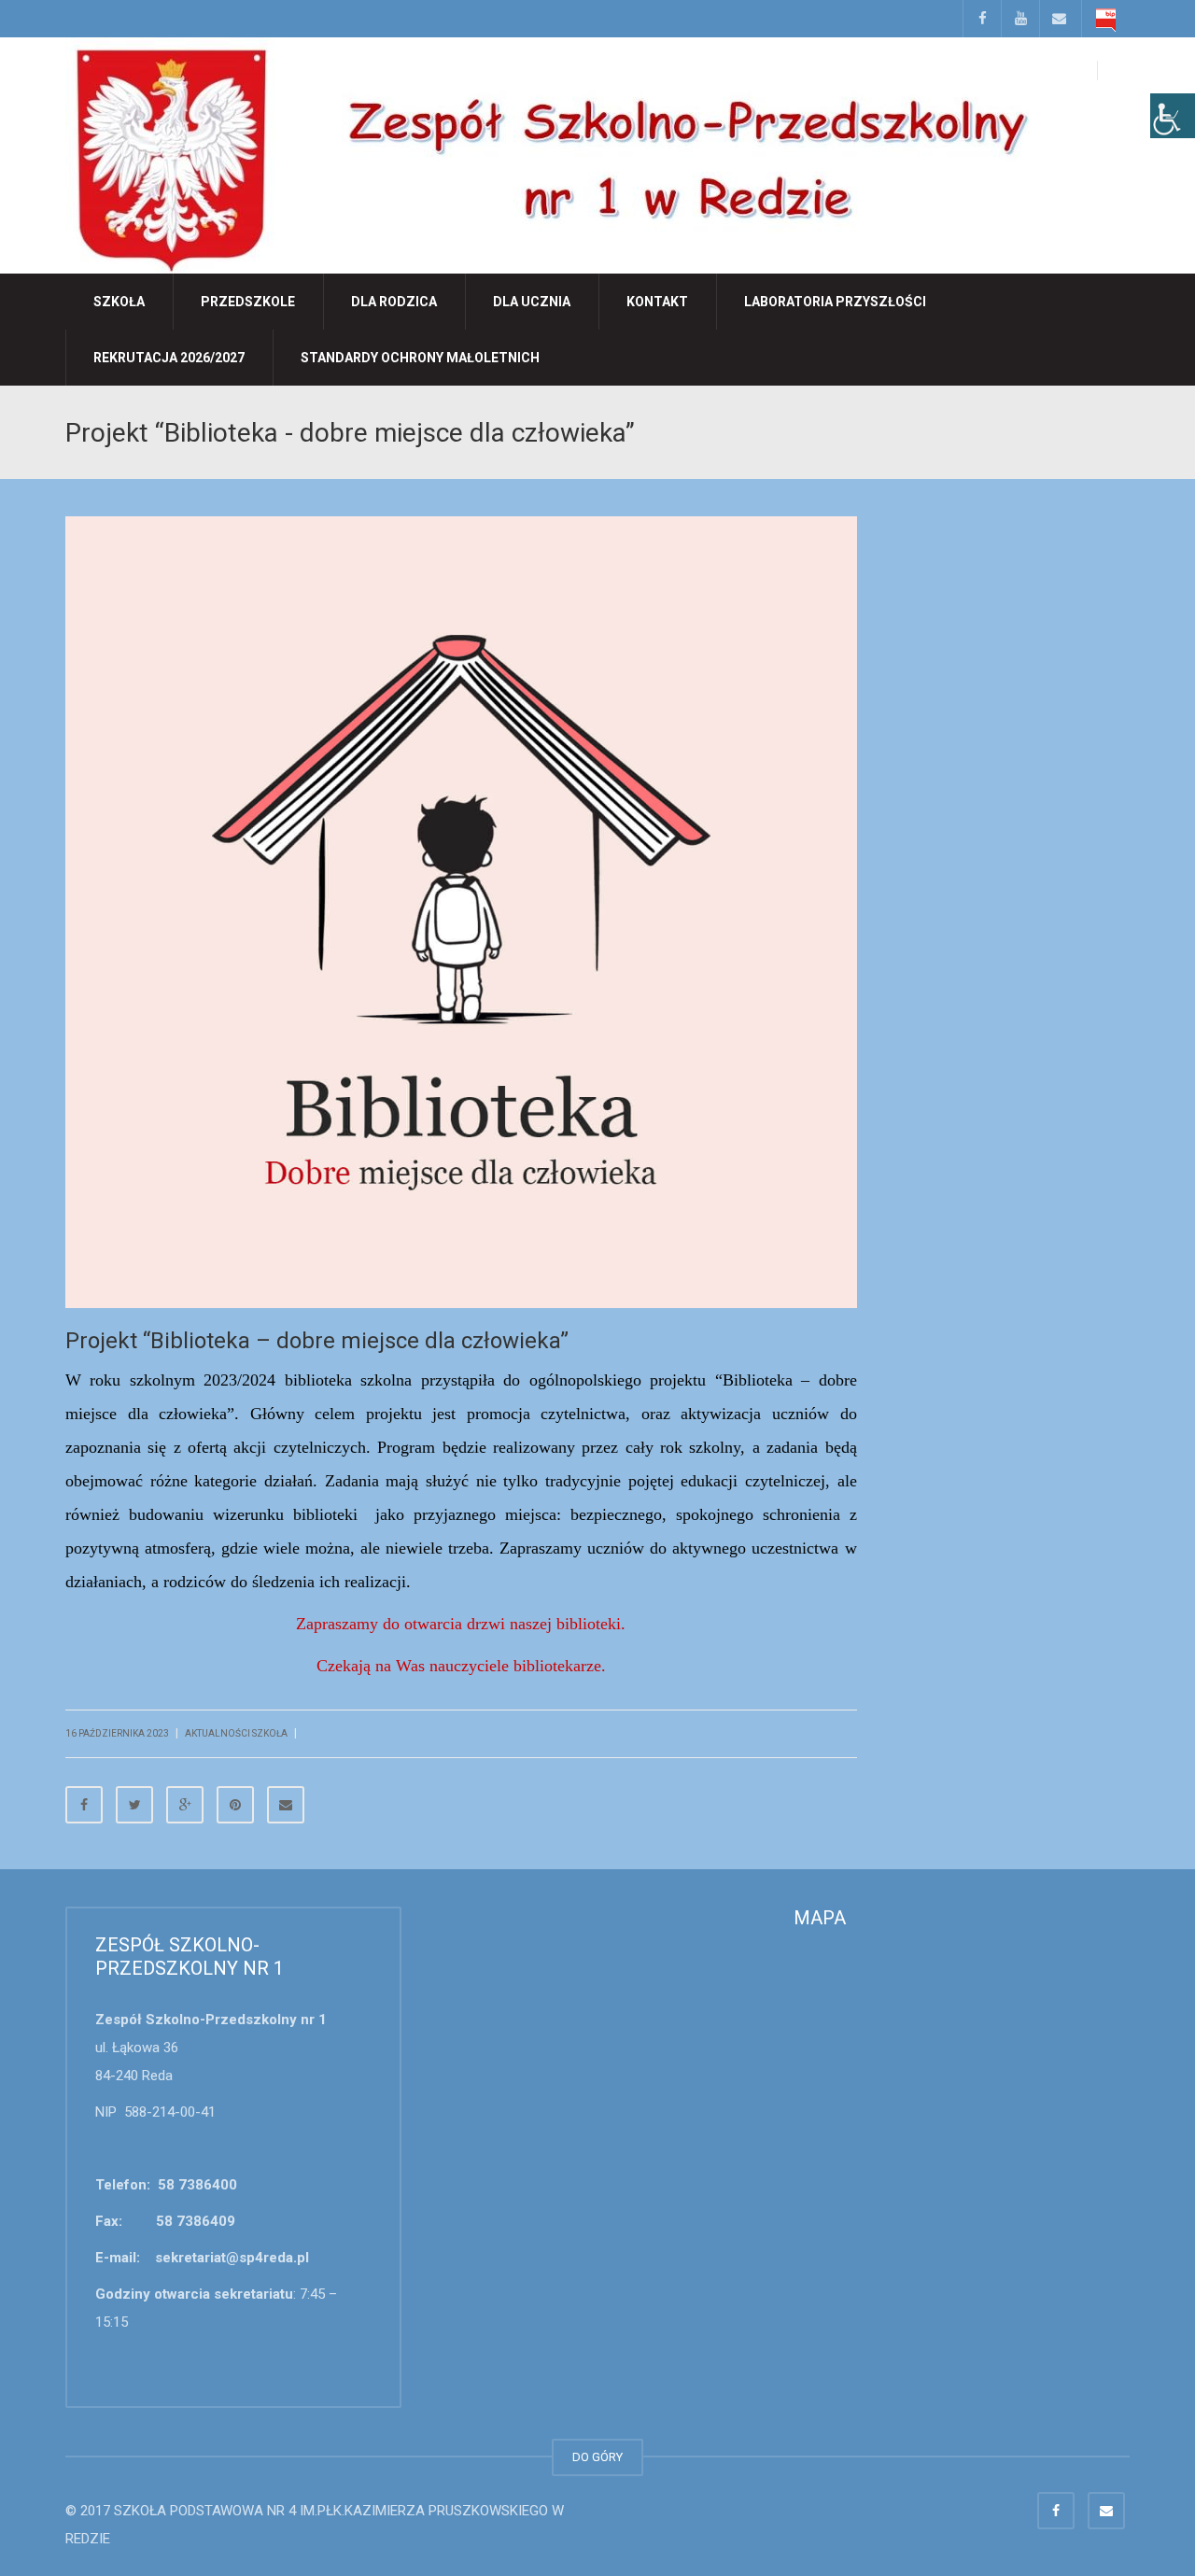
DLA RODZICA (394, 302)
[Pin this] (235, 1805)
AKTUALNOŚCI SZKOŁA (1069, 431)
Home (991, 431)
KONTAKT (657, 302)
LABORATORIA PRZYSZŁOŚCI (835, 302)
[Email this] (286, 1805)
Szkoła (119, 302)
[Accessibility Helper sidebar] (1173, 116)
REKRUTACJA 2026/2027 (169, 358)
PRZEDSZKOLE (248, 302)
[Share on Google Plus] (185, 1805)
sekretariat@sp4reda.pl (232, 2258)
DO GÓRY (597, 2457)
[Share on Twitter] (134, 1805)
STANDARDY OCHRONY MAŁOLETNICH (420, 358)
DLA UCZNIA (532, 302)
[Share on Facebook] (84, 1805)
